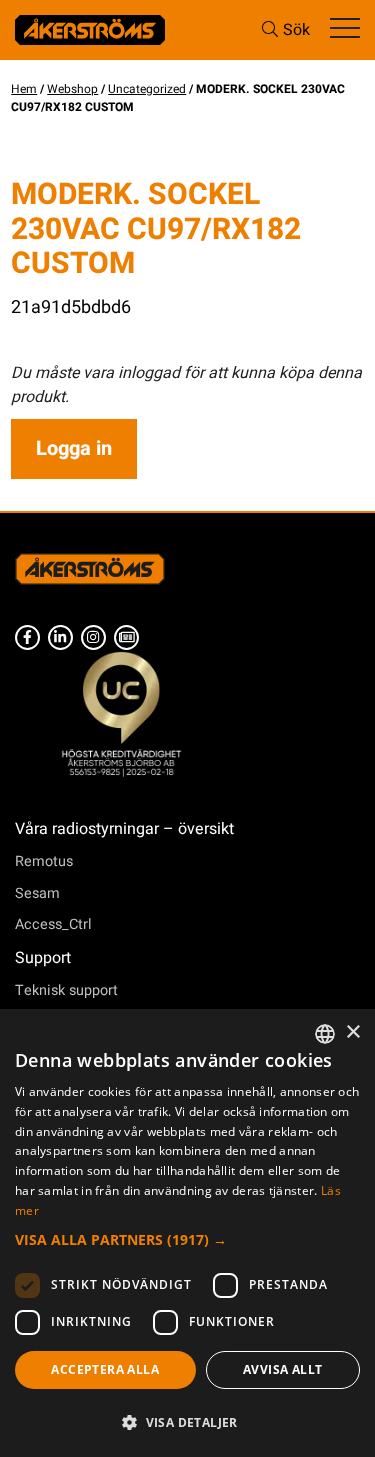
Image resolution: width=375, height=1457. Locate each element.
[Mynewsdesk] (126, 637)
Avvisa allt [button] (282, 1369)
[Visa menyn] (345, 29)
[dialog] (187, 1233)
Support (43, 958)
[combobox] (325, 1034)
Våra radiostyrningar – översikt (124, 829)
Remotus (44, 861)
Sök (296, 30)
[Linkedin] (60, 637)
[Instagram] (93, 637)
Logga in (74, 448)
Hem (24, 89)
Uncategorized (147, 89)
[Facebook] (27, 637)
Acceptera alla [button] (105, 1369)
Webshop (72, 89)
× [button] (352, 1032)
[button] (187, 1239)
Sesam (37, 893)
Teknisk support (66, 990)
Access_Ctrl (53, 924)
